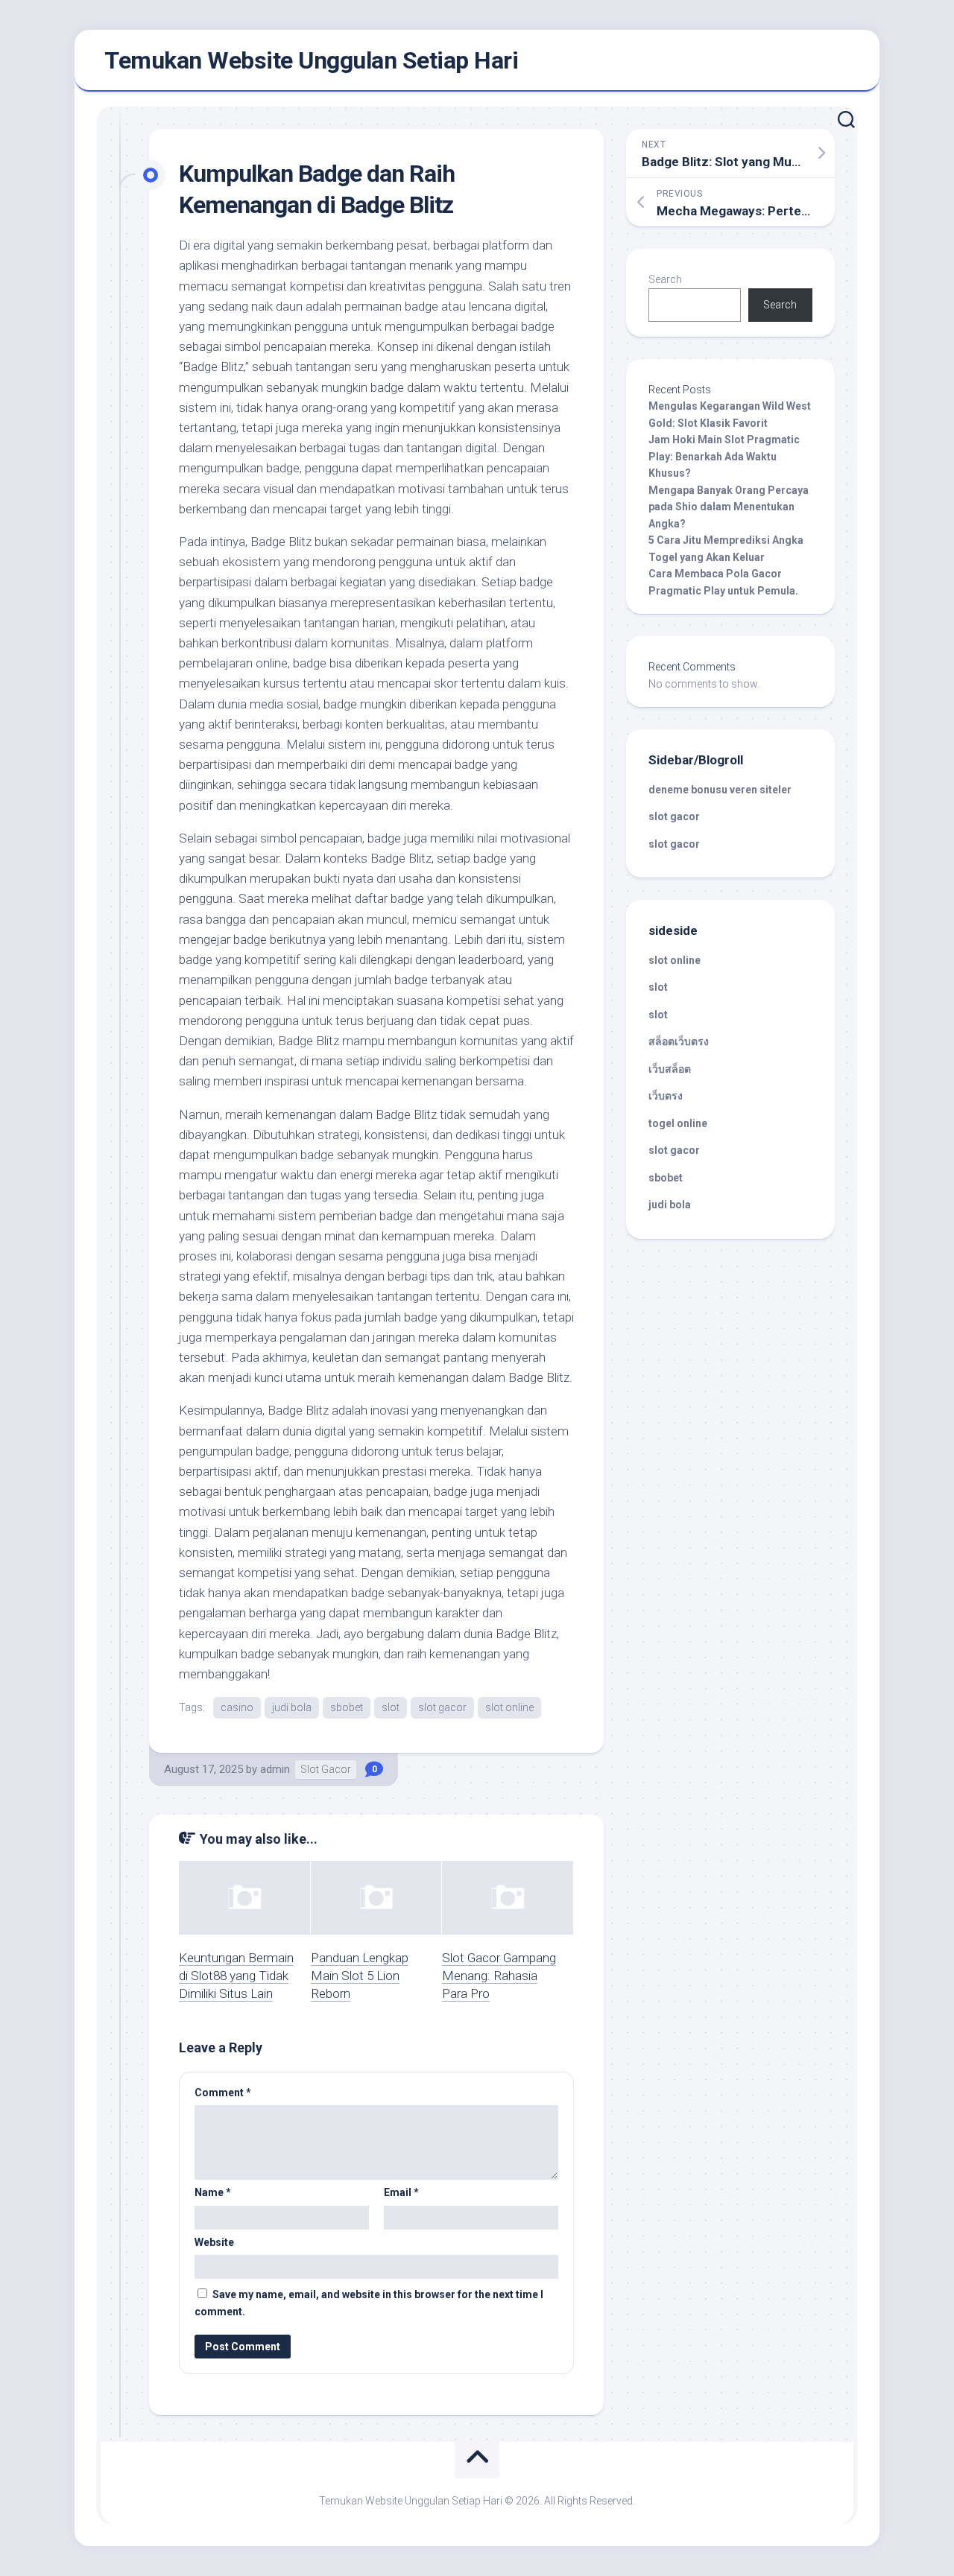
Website (214, 2242)
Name (213, 2192)
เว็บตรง (666, 1096)
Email (401, 2192)
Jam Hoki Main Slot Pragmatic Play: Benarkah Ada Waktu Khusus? (724, 456)
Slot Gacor (326, 1769)
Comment (223, 2093)
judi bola (292, 1707)
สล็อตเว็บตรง (679, 1041)
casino (237, 1707)
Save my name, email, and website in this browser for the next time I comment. (369, 2303)
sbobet (347, 1707)
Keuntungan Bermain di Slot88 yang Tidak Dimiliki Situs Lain (236, 1976)
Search (665, 279)
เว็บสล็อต (670, 1069)
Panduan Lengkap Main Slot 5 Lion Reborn (360, 1976)
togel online (678, 1123)
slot (391, 1707)
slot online (509, 1707)
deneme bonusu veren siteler (720, 790)
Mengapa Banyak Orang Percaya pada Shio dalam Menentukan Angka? (729, 507)
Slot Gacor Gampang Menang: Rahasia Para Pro (499, 1976)
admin (275, 1769)
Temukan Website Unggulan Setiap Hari (311, 60)
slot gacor (442, 1707)
